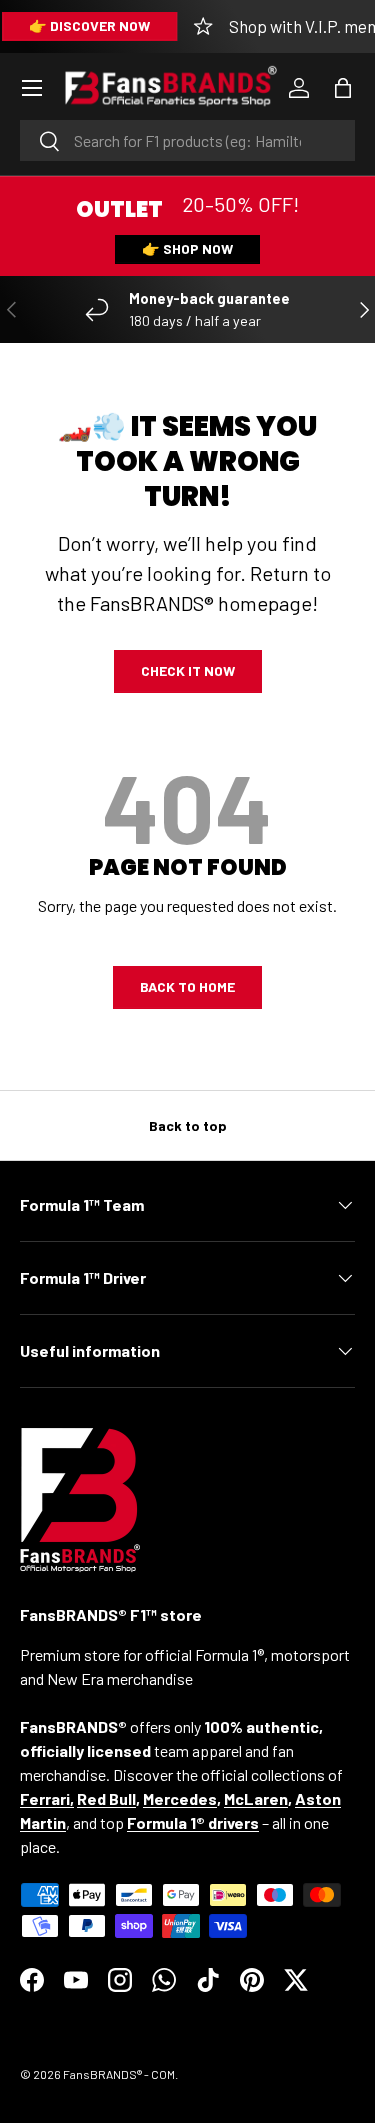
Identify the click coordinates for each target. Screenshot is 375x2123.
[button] (343, 88)
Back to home (187, 986)
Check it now (188, 670)
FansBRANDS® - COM (119, 2074)
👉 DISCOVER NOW (89, 25)
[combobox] (187, 140)
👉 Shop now (187, 248)
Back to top (188, 1125)
